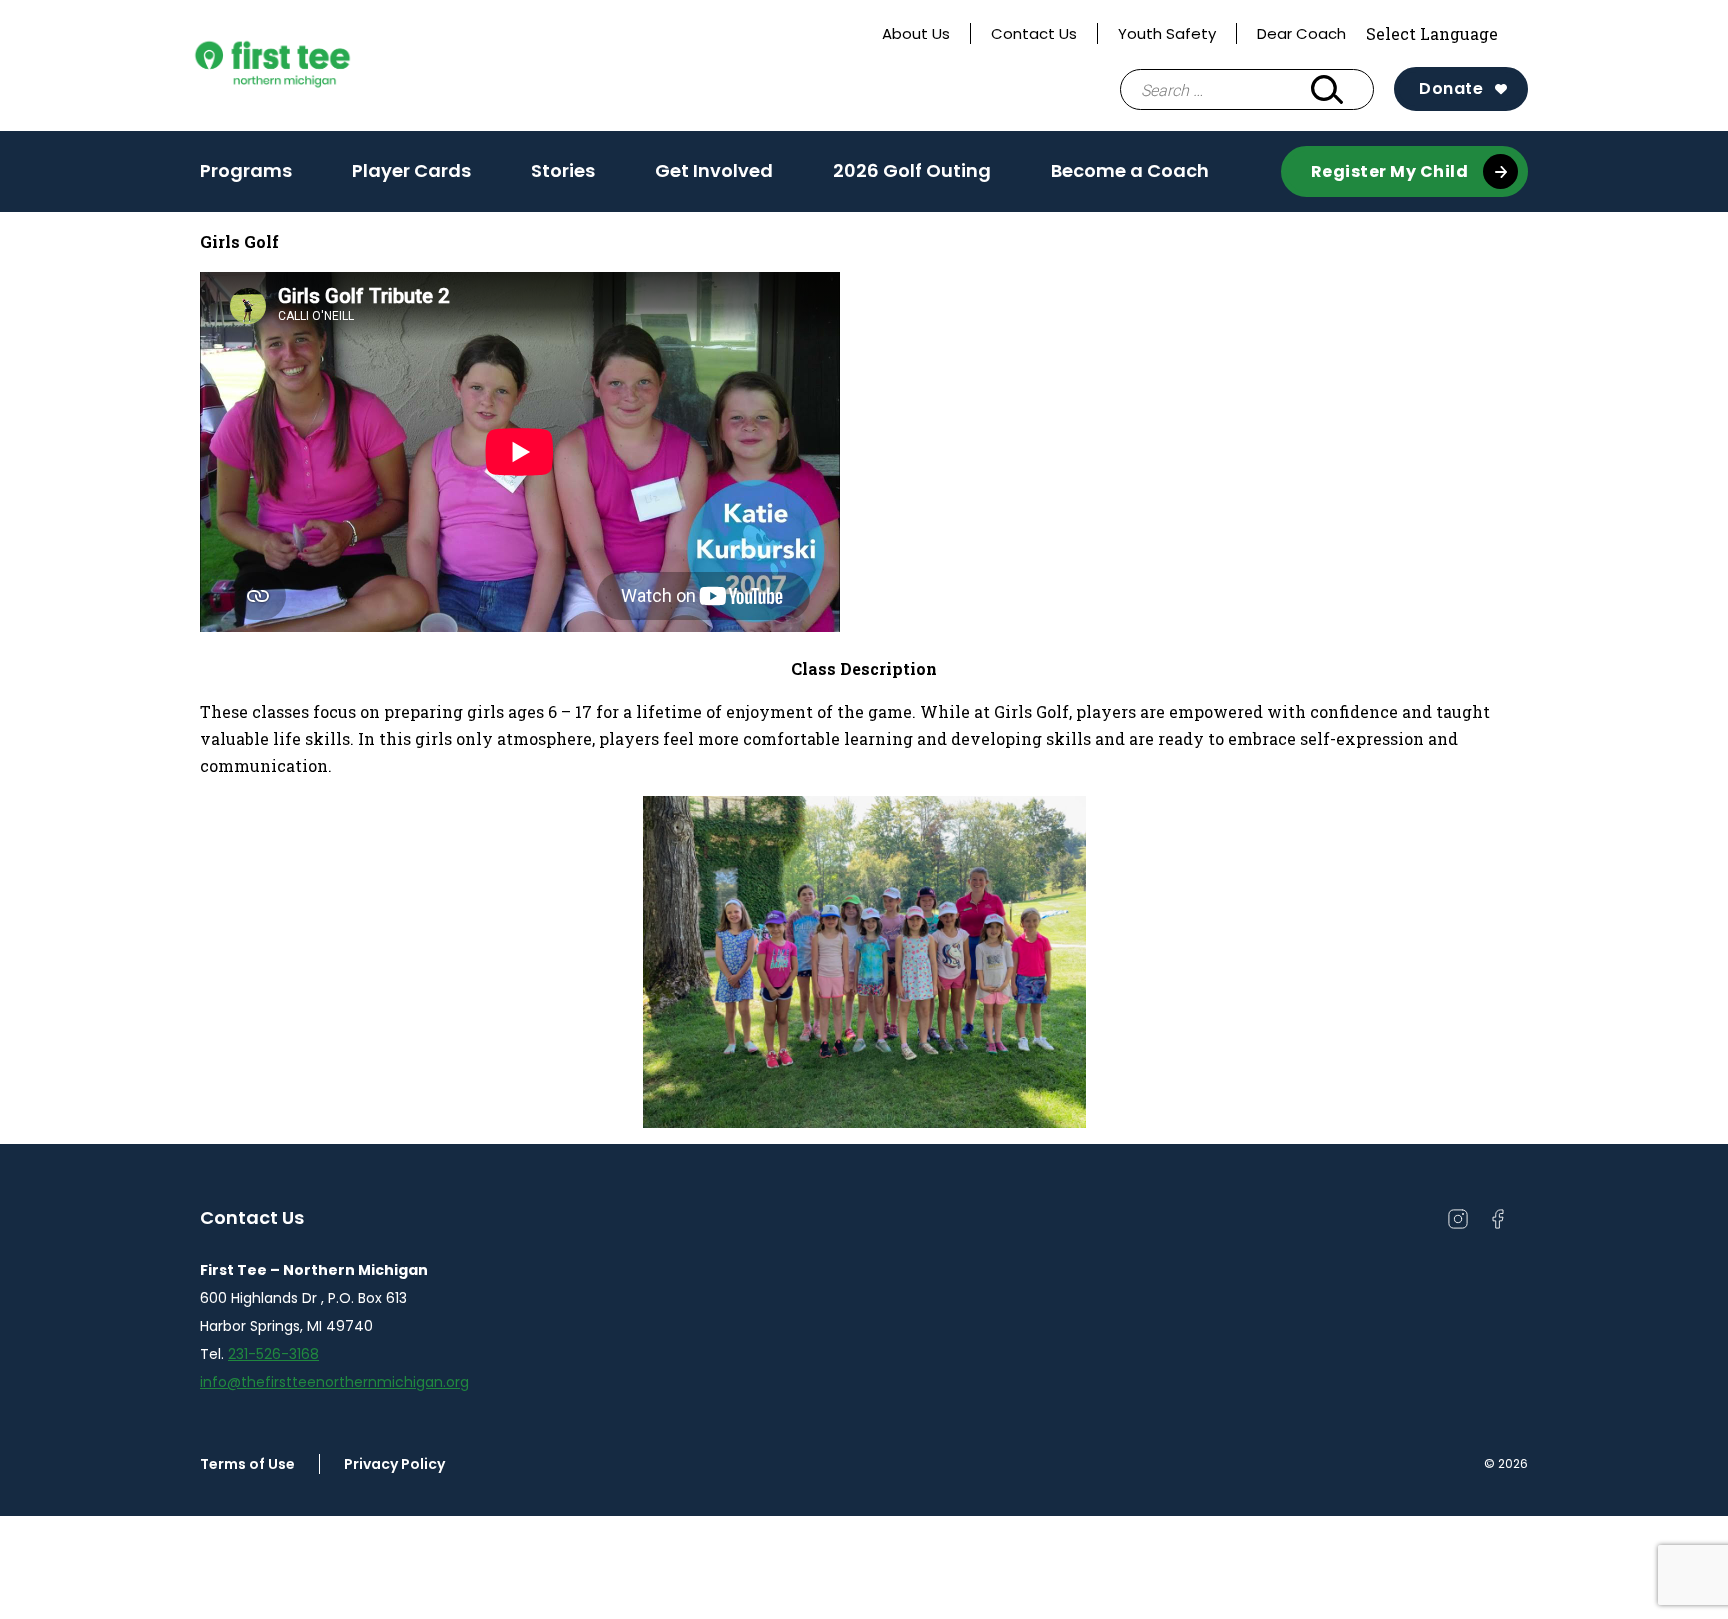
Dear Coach (1301, 33)
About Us (916, 33)
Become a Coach (1130, 170)
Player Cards (411, 170)
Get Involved (714, 170)
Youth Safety (1167, 33)
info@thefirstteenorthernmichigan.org (334, 1382)
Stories (563, 170)
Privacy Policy (394, 1464)
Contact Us (1034, 33)
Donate (1451, 88)
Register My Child (1390, 171)
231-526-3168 (273, 1354)
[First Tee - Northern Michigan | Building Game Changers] (310, 66)
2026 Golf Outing (912, 170)
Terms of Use (247, 1464)
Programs (246, 177)
